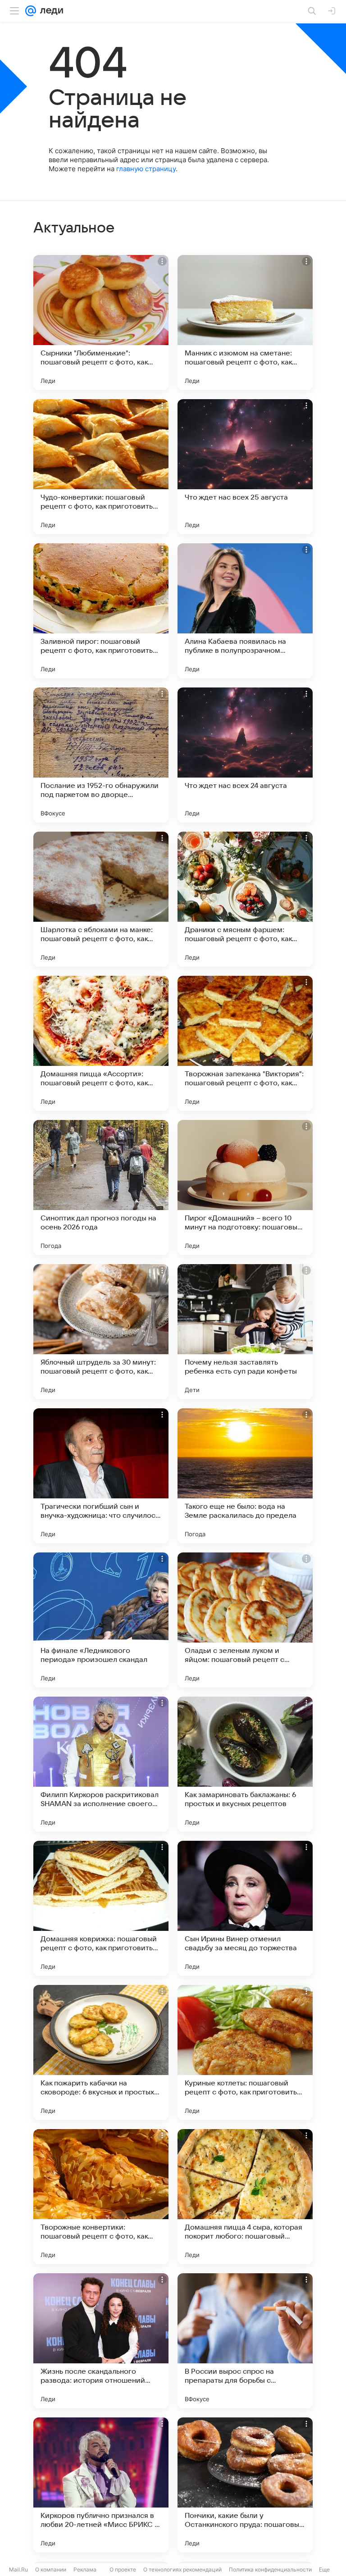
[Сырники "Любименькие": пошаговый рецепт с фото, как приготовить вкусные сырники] (101, 323)
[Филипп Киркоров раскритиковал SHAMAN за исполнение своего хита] (101, 1764)
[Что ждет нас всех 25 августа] (245, 467)
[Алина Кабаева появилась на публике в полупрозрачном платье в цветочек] (245, 611)
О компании (51, 2569)
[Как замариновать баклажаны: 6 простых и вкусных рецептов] (245, 1764)
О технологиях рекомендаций (182, 2569)
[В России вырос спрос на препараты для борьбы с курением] (245, 2341)
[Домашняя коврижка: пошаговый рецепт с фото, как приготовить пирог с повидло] (101, 1908)
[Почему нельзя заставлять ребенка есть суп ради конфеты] (245, 1332)
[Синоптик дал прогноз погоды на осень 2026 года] (101, 1188)
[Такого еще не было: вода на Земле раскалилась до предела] (245, 1476)
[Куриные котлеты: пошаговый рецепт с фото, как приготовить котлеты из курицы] (245, 2053)
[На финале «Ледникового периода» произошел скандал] (101, 1620)
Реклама (85, 2569)
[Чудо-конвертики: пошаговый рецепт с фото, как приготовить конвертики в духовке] (101, 467)
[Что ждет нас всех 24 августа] (245, 755)
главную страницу (146, 169)
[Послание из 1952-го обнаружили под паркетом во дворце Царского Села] (101, 755)
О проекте (123, 2569)
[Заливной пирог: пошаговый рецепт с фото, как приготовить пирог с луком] (101, 611)
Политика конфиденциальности (270, 2569)
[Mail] (31, 11)
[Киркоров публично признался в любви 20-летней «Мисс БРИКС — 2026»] (101, 2485)
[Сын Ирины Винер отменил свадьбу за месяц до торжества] (245, 1908)
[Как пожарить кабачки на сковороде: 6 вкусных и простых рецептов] (101, 2053)
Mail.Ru (18, 2569)
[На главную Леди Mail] (50, 11)
